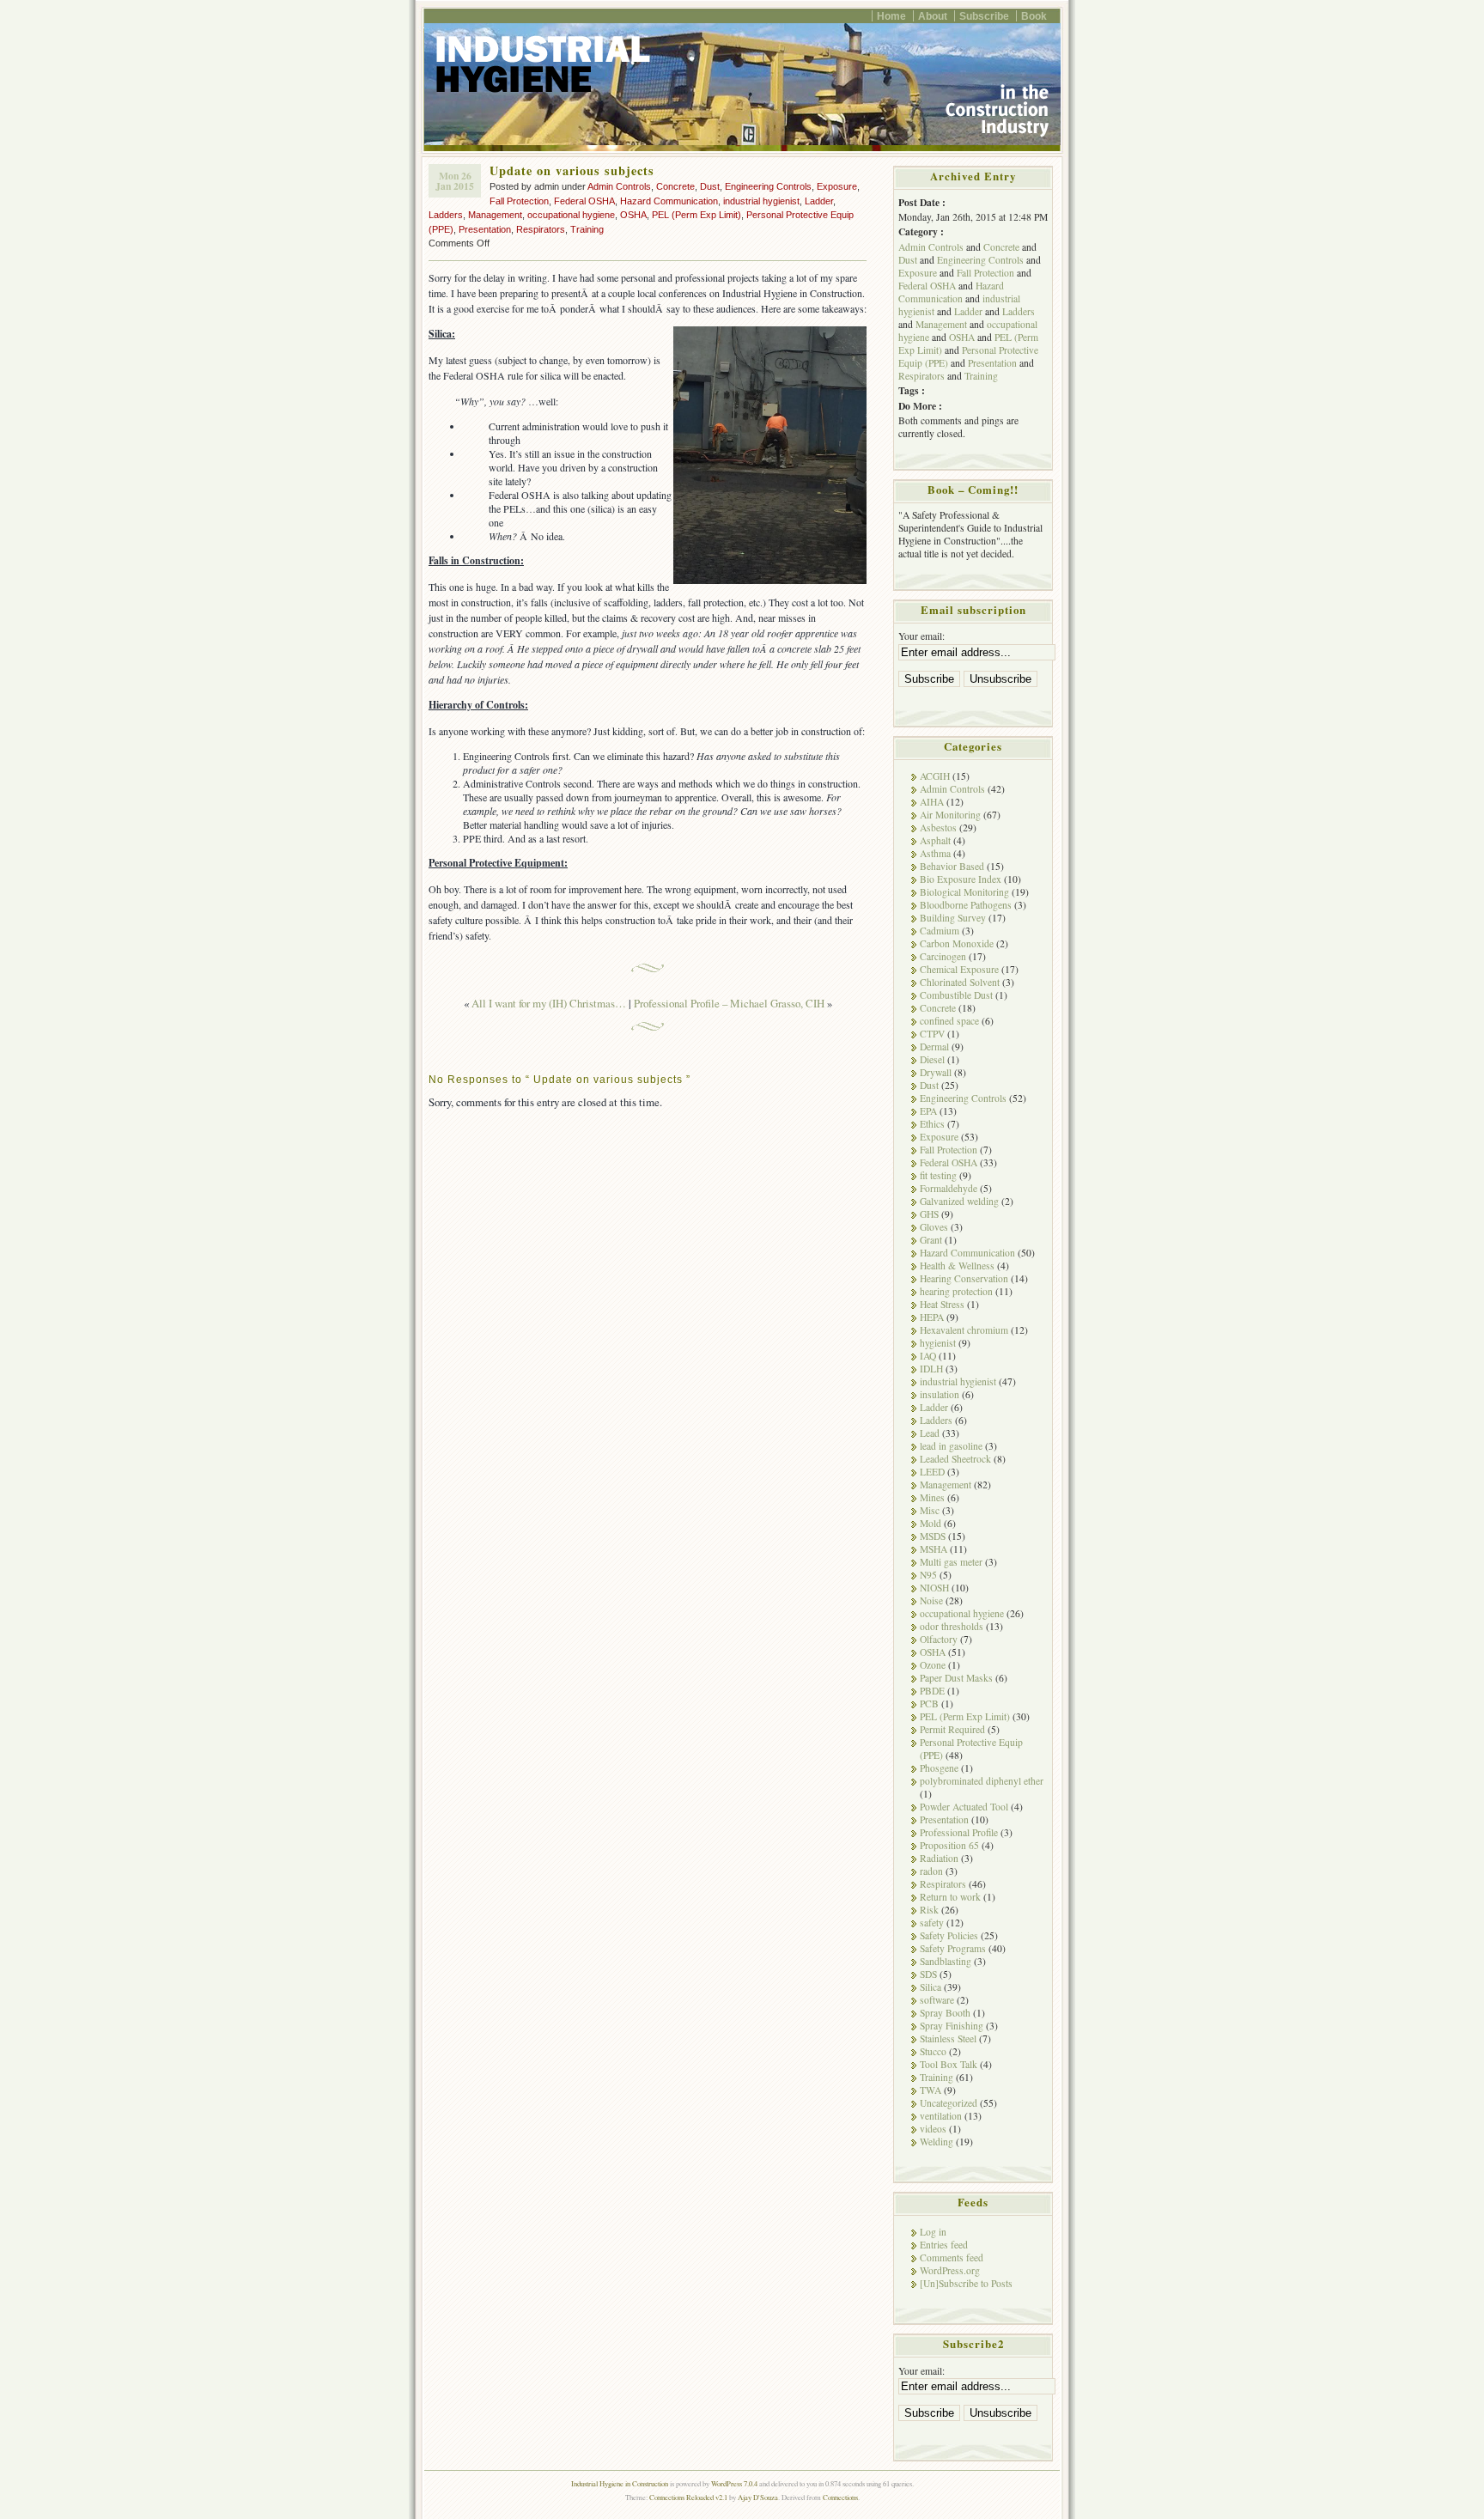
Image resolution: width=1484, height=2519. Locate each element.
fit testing (938, 1175)
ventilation (941, 2116)
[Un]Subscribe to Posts (966, 2283)
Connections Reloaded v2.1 (688, 2497)
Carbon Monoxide (957, 943)
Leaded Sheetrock (955, 1459)
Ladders (446, 215)
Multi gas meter (951, 1562)
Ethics (932, 1124)
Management (495, 215)
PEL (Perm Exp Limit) (696, 215)
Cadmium (940, 931)
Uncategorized (949, 2103)
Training (587, 229)
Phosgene (939, 1768)
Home (891, 16)
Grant (931, 1240)
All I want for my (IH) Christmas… (549, 1003)
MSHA (934, 1549)
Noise (931, 1600)
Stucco (933, 2051)
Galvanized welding (959, 1201)
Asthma (935, 853)
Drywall (936, 1072)
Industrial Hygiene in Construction (620, 2483)
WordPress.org (950, 2270)
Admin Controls (619, 186)
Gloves (934, 1227)
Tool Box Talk (949, 2064)
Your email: (921, 636)
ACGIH (935, 776)
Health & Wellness (957, 1266)
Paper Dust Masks (956, 1678)
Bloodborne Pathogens (966, 905)
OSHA (633, 215)
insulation (940, 1394)
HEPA (932, 1317)
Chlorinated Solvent (960, 982)
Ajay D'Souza (758, 2497)
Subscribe (984, 16)
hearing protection (956, 1291)
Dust (710, 186)
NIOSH (934, 1588)
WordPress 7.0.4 (734, 2483)
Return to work (950, 1897)
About (933, 16)
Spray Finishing (952, 2026)
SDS (928, 1974)
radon (931, 1871)
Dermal (934, 1047)
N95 (928, 1575)
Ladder (819, 201)
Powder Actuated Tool (964, 1807)
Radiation (939, 1858)
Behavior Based (952, 866)
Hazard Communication (669, 201)
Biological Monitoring (964, 892)
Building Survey (953, 918)
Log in (933, 2232)
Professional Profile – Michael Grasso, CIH (729, 1003)
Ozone (933, 1665)
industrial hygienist (761, 201)
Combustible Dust (956, 995)
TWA (931, 2090)
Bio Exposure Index (961, 879)
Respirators (541, 229)
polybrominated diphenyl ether (982, 1781)
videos (933, 2129)
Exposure (837, 186)
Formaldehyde (949, 1188)
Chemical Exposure (959, 969)
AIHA (932, 802)
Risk (929, 1910)
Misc (930, 1510)
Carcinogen (943, 956)
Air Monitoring (950, 815)
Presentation (485, 229)
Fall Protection (519, 201)
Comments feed (952, 2257)
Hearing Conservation (964, 1278)
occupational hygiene (571, 215)
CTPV (932, 1034)
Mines (932, 1497)
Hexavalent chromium (964, 1330)
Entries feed (944, 2245)
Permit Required (952, 1729)
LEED (932, 1472)
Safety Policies (949, 1935)
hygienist (938, 1343)
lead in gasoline (951, 1446)
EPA (928, 1111)
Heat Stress (942, 1304)
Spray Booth (945, 2013)
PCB (929, 1704)
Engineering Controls (768, 186)
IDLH (931, 1369)
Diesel (932, 1059)
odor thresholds (952, 1626)
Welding (937, 2142)
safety (932, 1923)
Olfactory (939, 1639)
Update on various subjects (572, 170)
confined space (949, 1021)
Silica (931, 1987)
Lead (930, 1433)
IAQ (928, 1356)
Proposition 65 (949, 1845)
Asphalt (935, 840)
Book (1034, 16)
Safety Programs (953, 1948)
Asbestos (938, 827)
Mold (931, 1523)
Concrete (675, 186)
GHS (929, 1214)
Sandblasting (946, 1961)
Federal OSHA (584, 201)
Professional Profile (959, 1832)
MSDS (933, 1536)
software (937, 2000)
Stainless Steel (948, 2038)
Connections (840, 2497)
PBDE (932, 1691)
